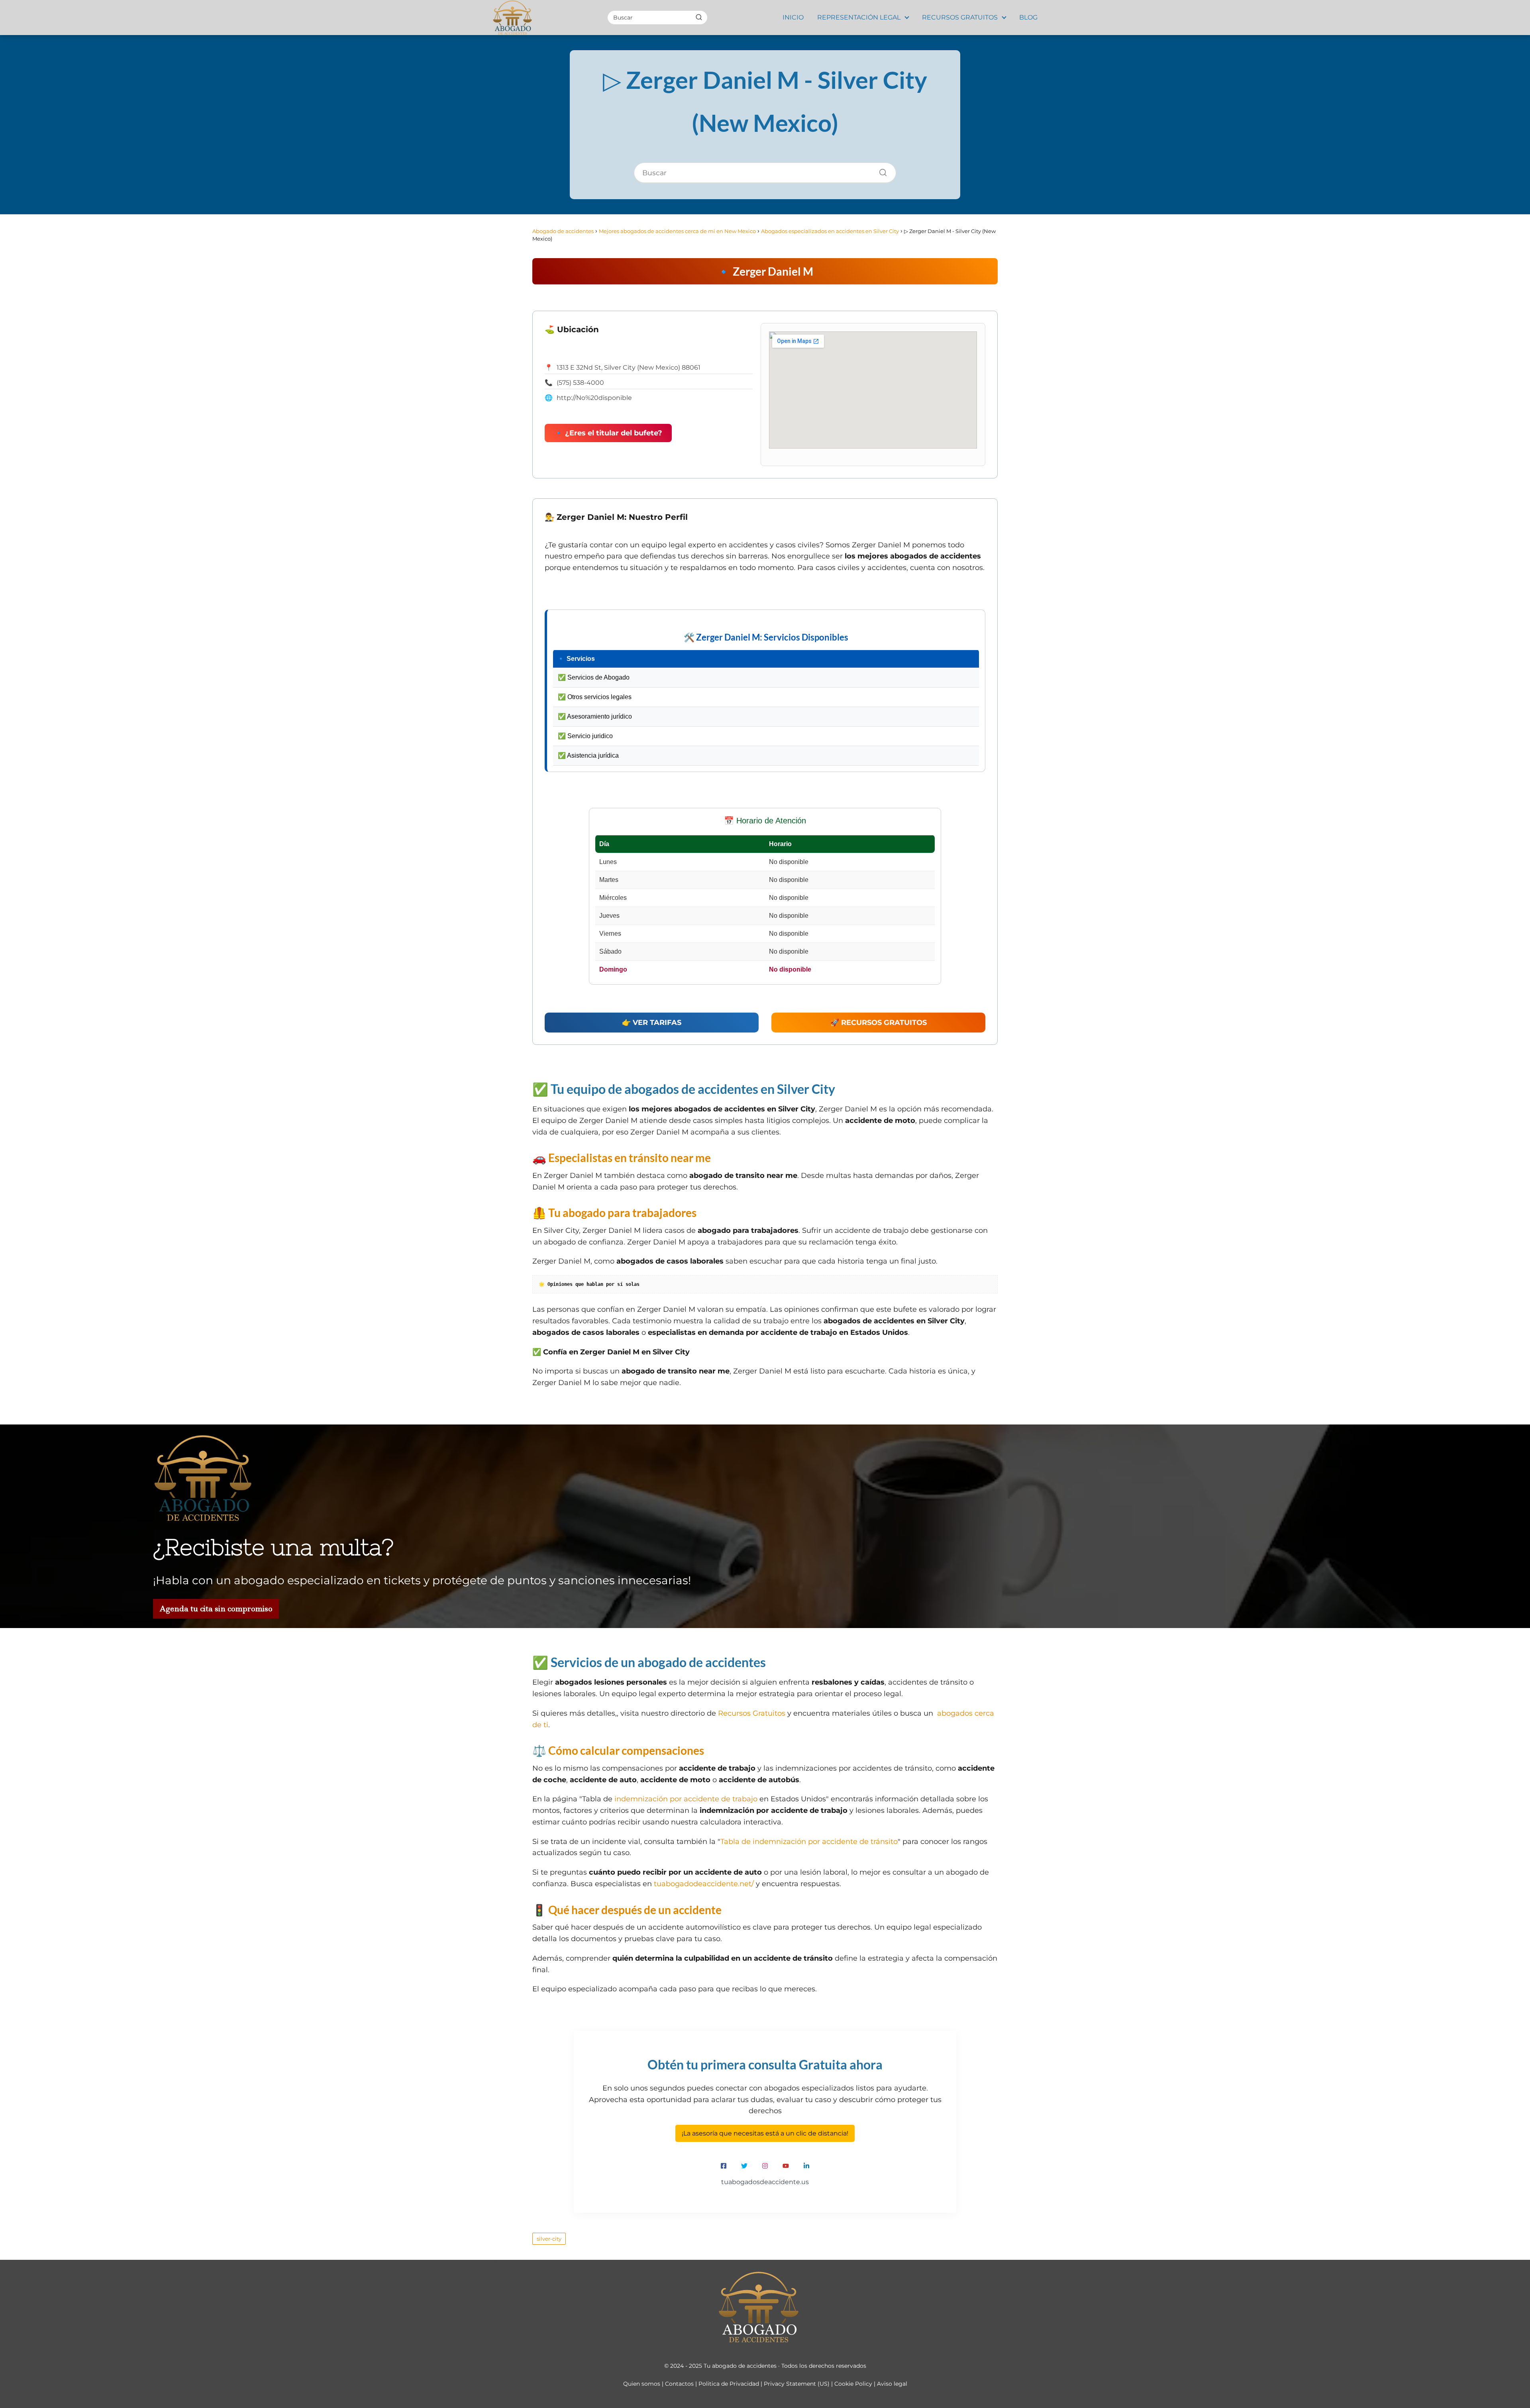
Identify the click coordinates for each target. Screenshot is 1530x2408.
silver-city (549, 2239)
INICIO (793, 17)
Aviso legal (892, 2384)
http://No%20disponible (594, 398)
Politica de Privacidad (729, 2384)
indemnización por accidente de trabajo (686, 1799)
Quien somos (642, 2384)
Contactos (679, 2384)
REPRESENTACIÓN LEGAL (859, 17)
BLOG (1028, 17)
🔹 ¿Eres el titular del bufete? (608, 433)
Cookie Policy (853, 2384)
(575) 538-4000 (580, 383)
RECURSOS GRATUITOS (960, 17)
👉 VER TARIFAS (652, 1023)
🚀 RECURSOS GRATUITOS (879, 1023)
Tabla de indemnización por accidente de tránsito (809, 1842)
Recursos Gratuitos (752, 1713)
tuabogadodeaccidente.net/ (704, 1884)
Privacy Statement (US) (797, 2384)
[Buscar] (699, 17)
